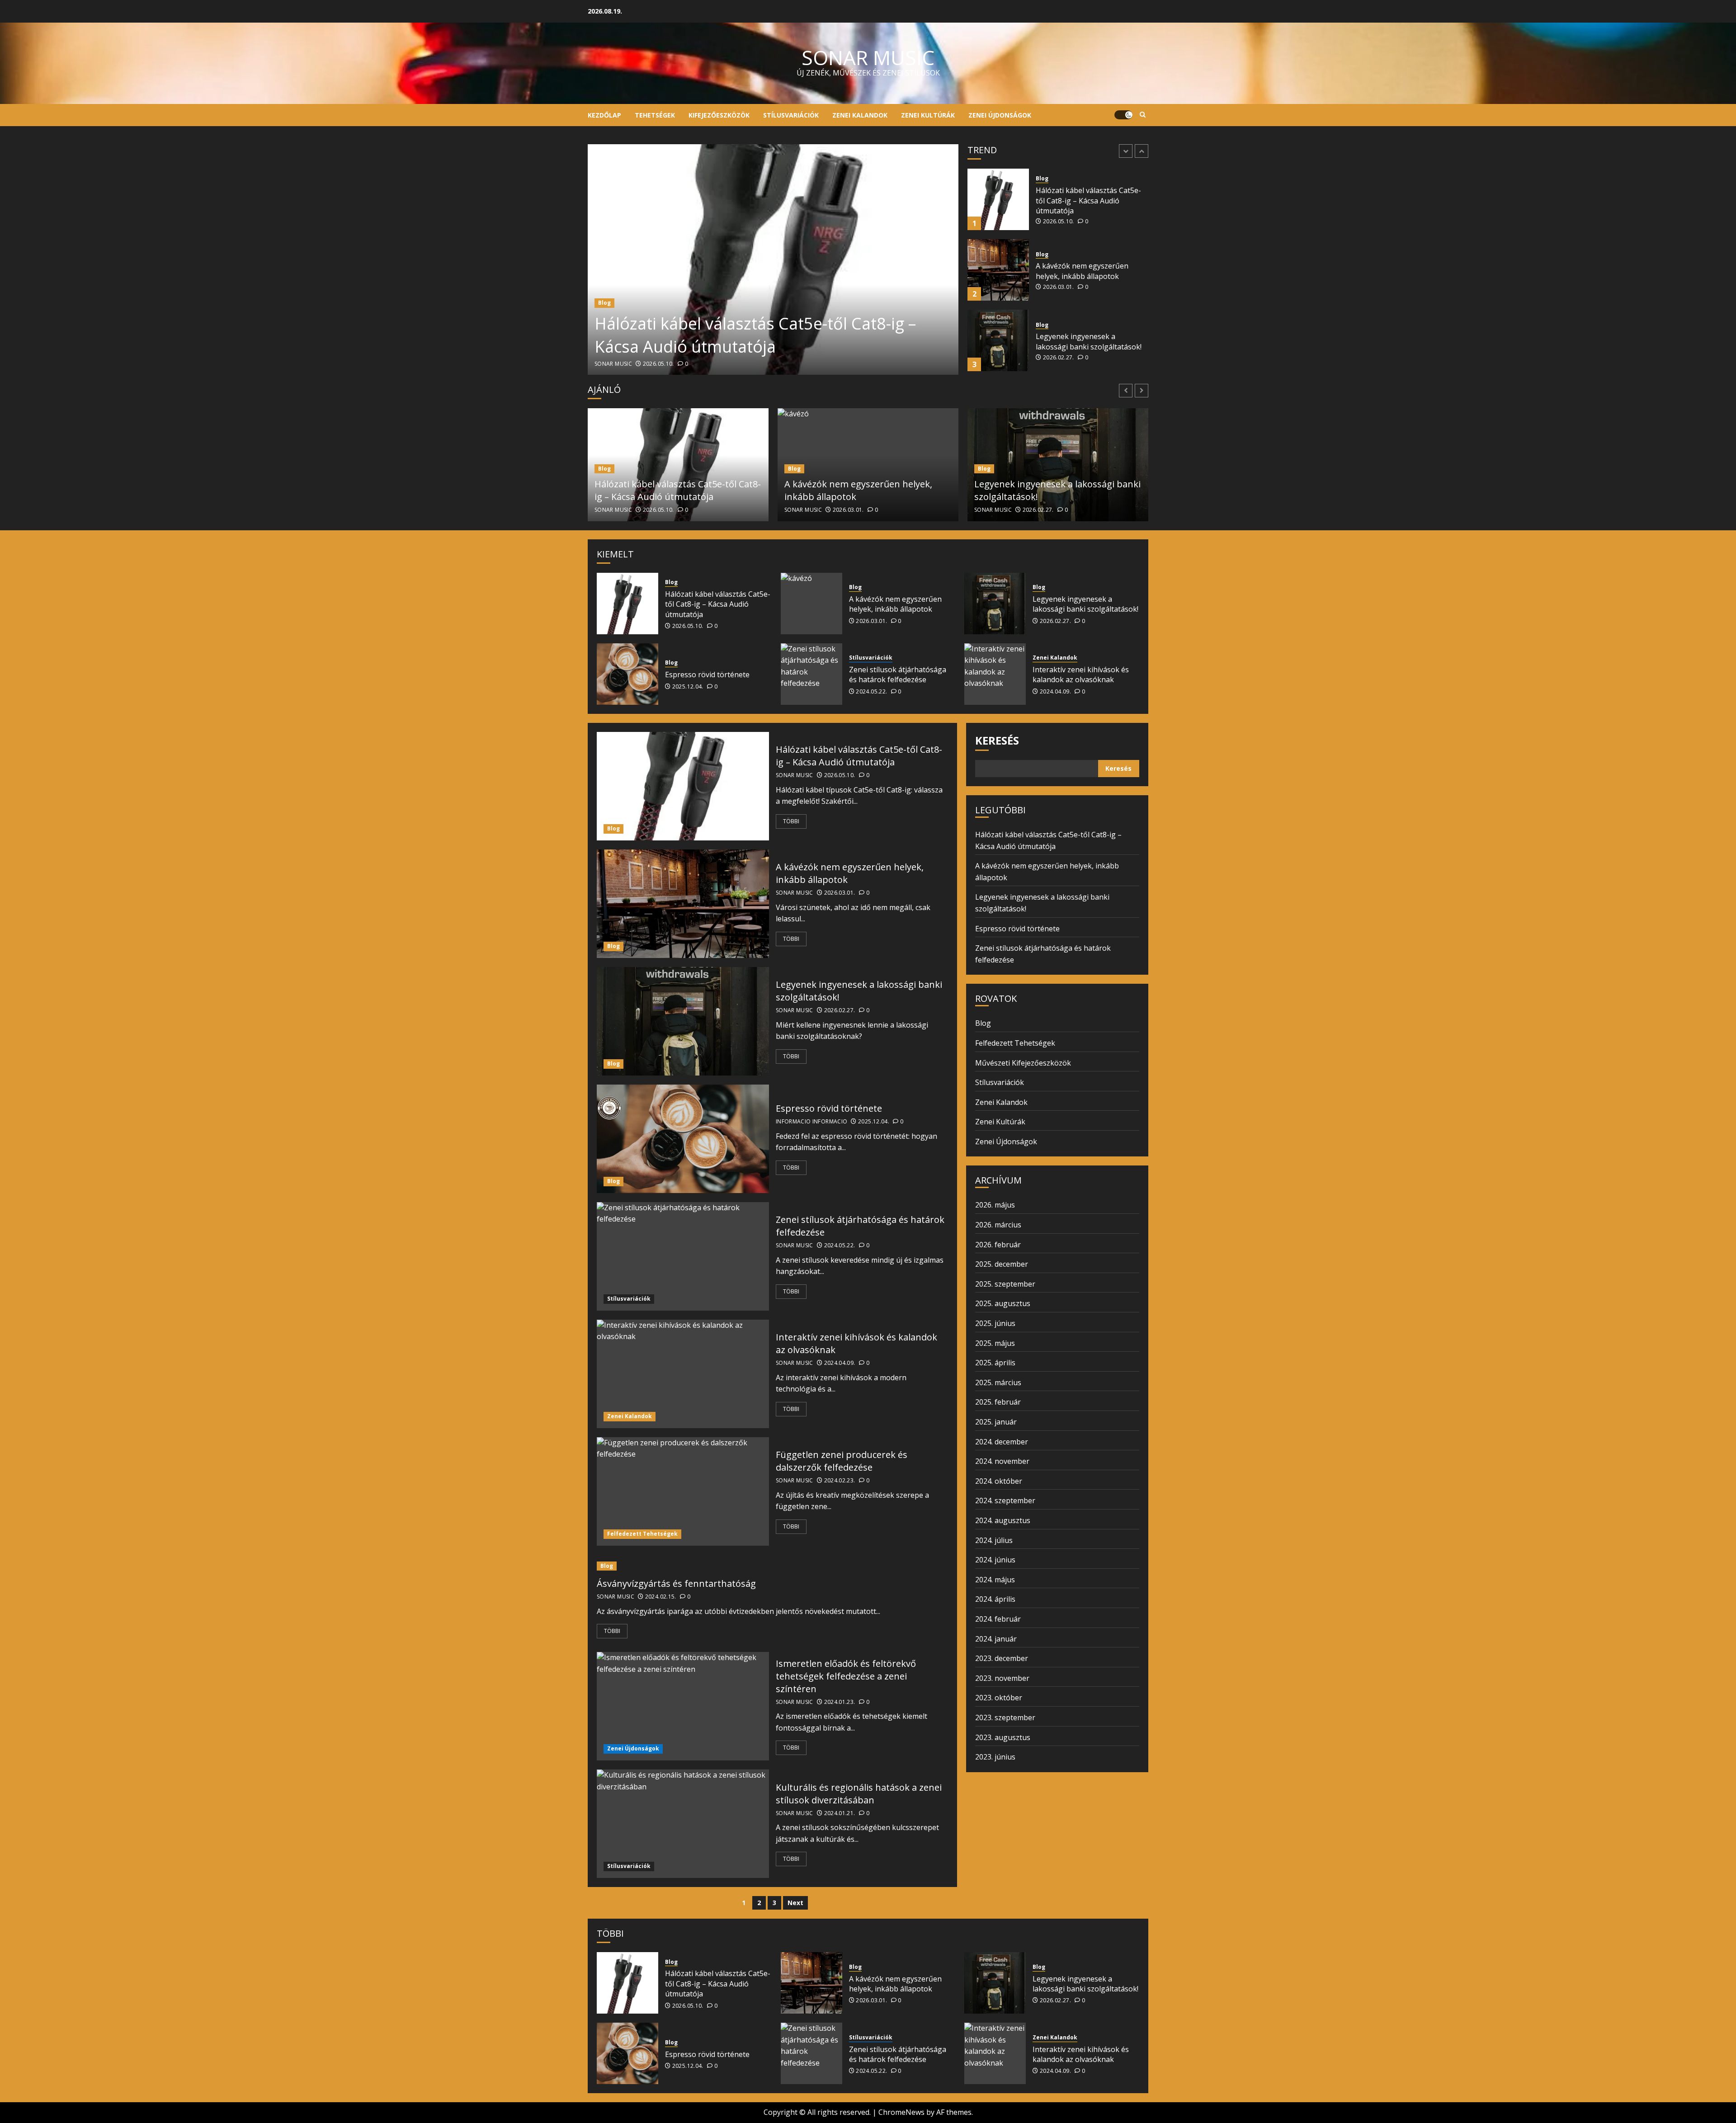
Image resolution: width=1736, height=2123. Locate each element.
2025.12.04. (1059, 353)
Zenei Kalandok (860, 115)
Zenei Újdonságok (1000, 115)
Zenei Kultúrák (928, 115)
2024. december (1002, 1442)
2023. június (995, 1757)
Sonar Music (613, 364)
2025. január (996, 1422)
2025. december (1002, 1264)
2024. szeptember (1005, 1500)
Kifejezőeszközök (719, 115)
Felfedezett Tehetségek (642, 1534)
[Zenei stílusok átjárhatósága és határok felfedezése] (811, 674)
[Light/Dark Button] (1123, 115)
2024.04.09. (1055, 692)
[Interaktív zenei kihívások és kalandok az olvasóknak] (995, 674)
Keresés (997, 740)
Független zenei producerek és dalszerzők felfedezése (842, 1461)
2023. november (1002, 1678)
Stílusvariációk (791, 115)
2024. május (995, 1580)
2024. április (995, 1599)
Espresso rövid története (1078, 342)
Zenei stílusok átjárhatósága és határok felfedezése (898, 675)
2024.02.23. (840, 1481)
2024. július (994, 1540)
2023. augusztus (1003, 1737)
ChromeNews (901, 2112)
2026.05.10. (658, 364)
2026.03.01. (1059, 217)
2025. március (998, 1382)
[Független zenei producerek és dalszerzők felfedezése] (683, 1491)
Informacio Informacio (812, 1122)
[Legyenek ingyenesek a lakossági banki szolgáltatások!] (998, 270)
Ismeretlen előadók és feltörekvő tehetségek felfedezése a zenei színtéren (846, 1676)
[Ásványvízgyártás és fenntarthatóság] (772, 1566)
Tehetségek (655, 115)
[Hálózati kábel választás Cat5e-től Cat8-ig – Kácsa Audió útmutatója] (773, 259)
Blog (604, 303)
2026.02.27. (1059, 287)
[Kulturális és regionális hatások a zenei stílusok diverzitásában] (683, 1824)
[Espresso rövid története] (998, 340)
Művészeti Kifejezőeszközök (1023, 1063)
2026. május (995, 1205)
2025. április (995, 1363)
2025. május (995, 1343)
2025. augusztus (1003, 1303)
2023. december (1002, 1658)
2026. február (998, 1245)
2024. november (1002, 1461)
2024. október (999, 1481)
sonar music (868, 57)
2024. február (998, 1619)
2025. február (998, 1402)
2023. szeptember (1005, 1717)
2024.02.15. (661, 1597)
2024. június (995, 1560)
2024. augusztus (1003, 1520)
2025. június (995, 1323)
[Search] (1143, 115)
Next (795, 1903)
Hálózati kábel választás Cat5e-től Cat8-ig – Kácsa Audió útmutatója (755, 335)
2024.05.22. (871, 692)
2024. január (996, 1639)
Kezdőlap (604, 115)
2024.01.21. (840, 1813)
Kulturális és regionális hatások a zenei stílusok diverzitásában (859, 1794)
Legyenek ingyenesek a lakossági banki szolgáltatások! (1089, 271)
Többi (791, 821)
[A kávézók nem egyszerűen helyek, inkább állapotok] (998, 199)
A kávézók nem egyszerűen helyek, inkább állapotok (1082, 200)
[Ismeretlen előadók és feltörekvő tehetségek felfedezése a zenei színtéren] (683, 1706)
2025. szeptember (1005, 1284)
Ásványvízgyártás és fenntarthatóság (676, 1583)
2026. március (998, 1225)
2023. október (999, 1698)
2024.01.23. (840, 1702)
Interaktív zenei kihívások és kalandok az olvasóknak (1081, 675)
